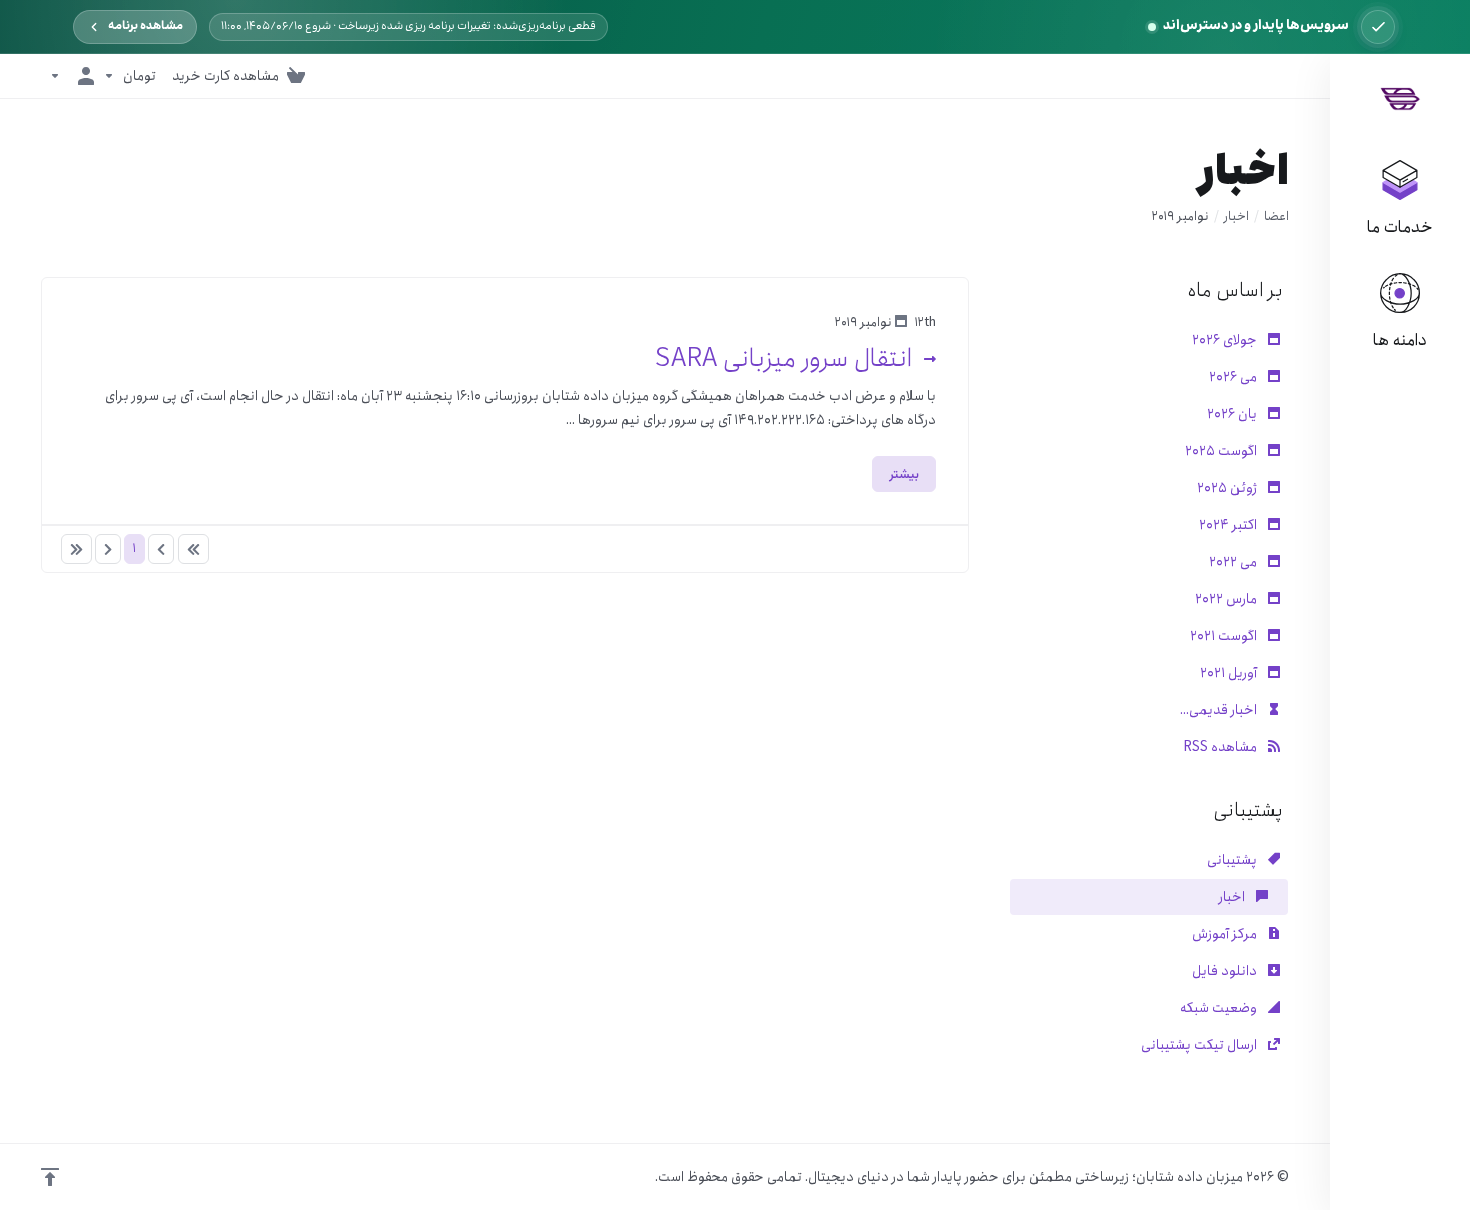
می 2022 (1234, 562)
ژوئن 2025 (1228, 488)
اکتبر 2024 (1229, 525)
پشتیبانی (1233, 860)
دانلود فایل (1226, 971)
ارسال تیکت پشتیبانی (1200, 1045)
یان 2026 (1233, 414)
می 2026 (1234, 377)
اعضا (1276, 216)
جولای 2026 (1226, 340)
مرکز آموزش (1226, 934)
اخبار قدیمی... (1220, 710)
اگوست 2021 (1225, 636)
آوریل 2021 (1230, 673)
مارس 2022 (1227, 599)
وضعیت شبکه (1220, 1008)
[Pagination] (193, 549)
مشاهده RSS (1221, 747)
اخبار (1236, 216)
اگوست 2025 (1222, 451)
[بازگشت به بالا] (50, 1177)
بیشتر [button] (904, 473)
